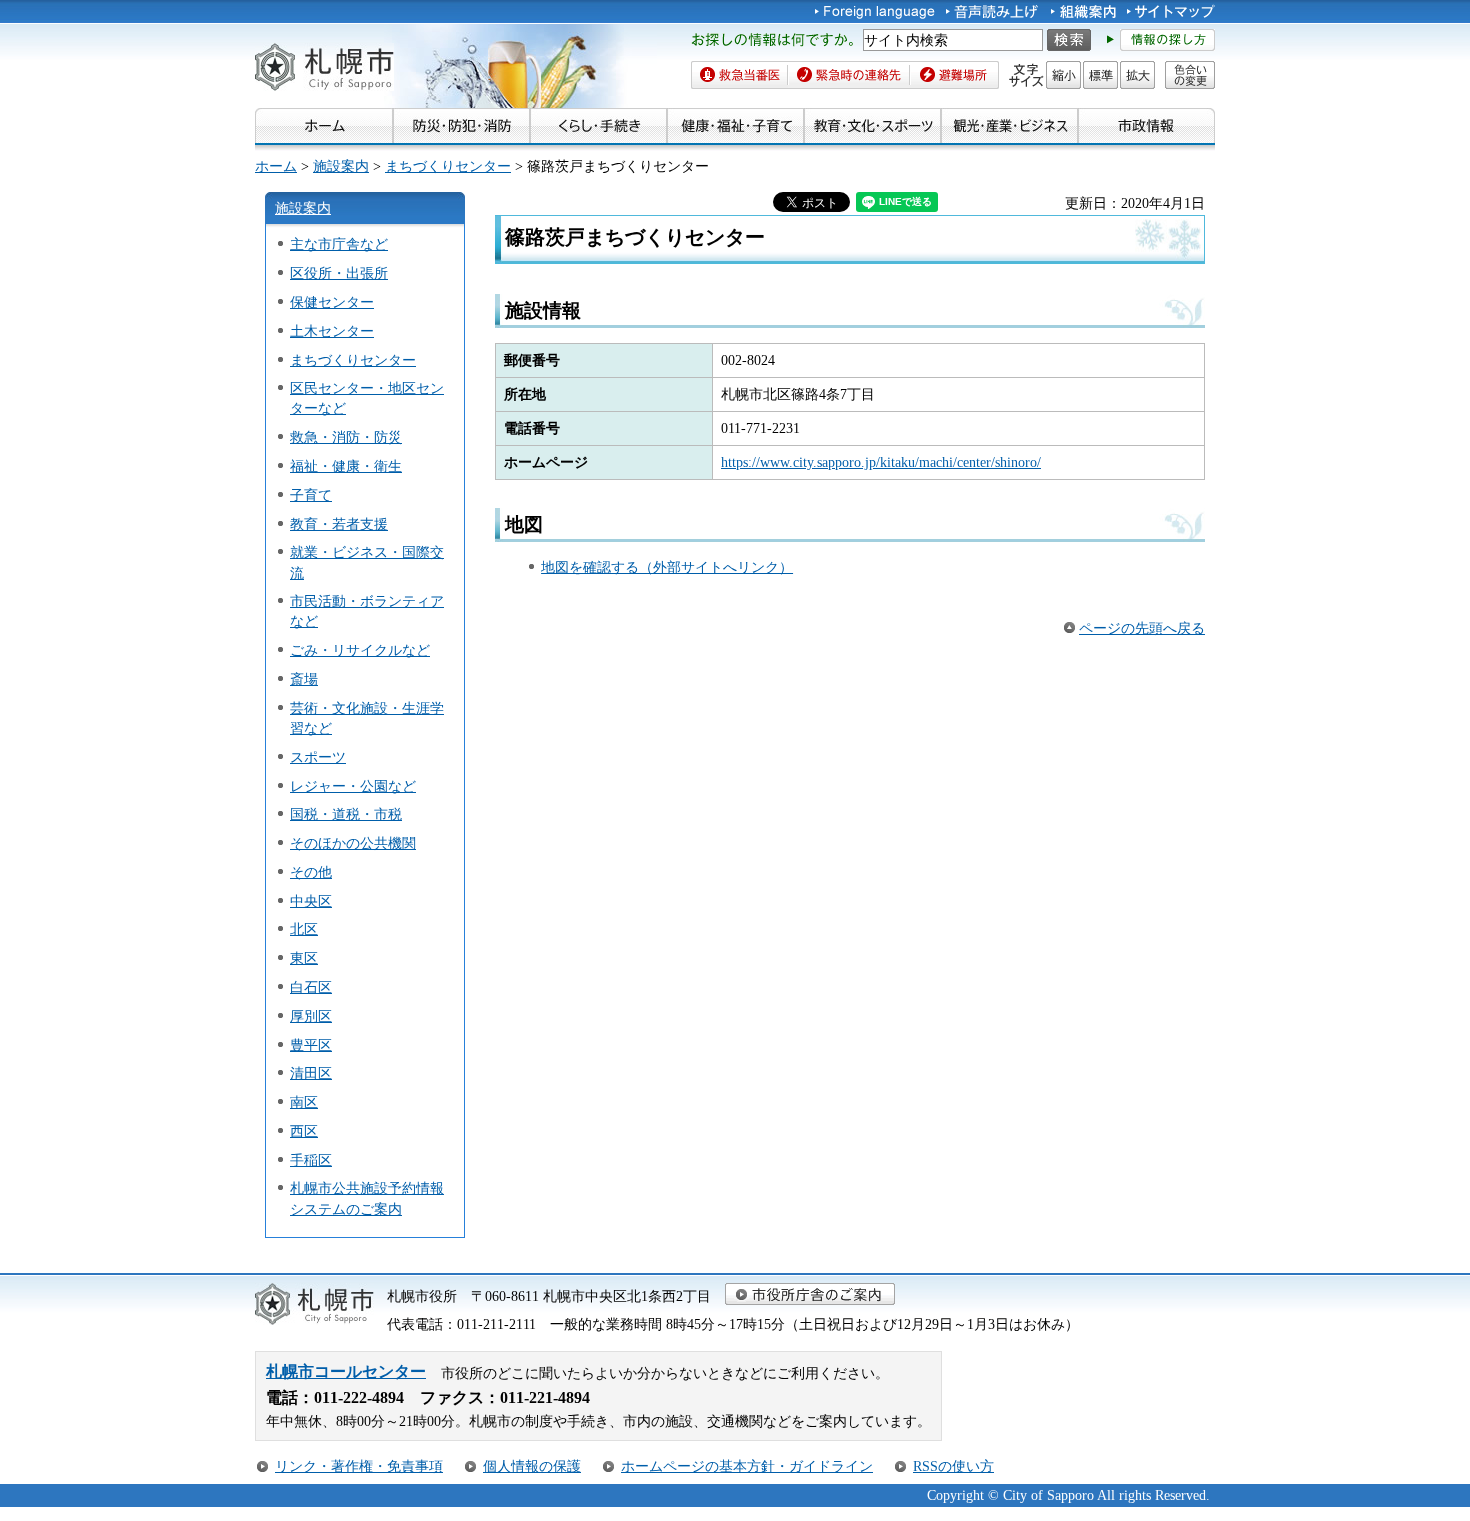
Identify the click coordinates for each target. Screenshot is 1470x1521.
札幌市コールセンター (346, 1371)
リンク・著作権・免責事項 (359, 1466)
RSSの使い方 (953, 1466)
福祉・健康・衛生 (346, 466)
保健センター (332, 302)
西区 (304, 1131)
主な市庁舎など (339, 244)
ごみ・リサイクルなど (360, 650)
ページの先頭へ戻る (1142, 628)
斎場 (304, 679)
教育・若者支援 (339, 524)
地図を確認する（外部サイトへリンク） (667, 567)
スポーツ (318, 757)
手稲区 (311, 1160)
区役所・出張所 (339, 273)
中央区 (311, 901)
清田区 (311, 1073)
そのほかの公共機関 (353, 843)
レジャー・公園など (353, 786)
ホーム (276, 166)
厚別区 (311, 1016)
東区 (304, 958)
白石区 (311, 987)
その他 (311, 872)
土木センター (332, 331)
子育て (311, 495)
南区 (304, 1102)
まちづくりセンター (448, 166)
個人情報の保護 (532, 1466)
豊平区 (311, 1045)
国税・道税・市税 (346, 814)
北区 (304, 929)
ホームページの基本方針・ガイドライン (747, 1466)
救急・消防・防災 (346, 437)
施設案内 (341, 166)
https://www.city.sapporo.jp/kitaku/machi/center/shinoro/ (881, 462)
